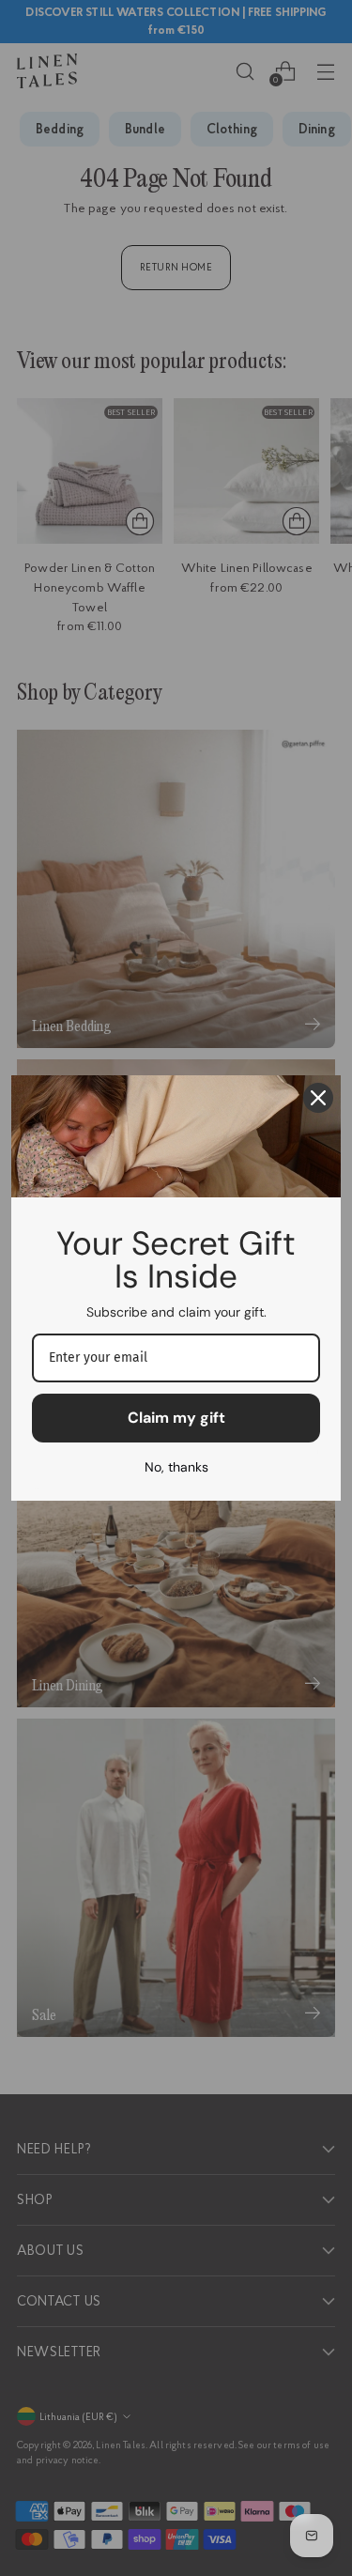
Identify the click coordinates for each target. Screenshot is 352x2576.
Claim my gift (176, 1418)
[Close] (318, 1098)
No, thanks (176, 1467)
